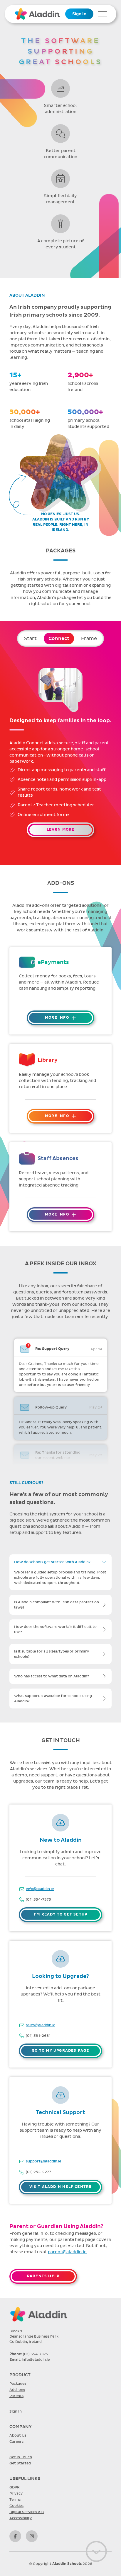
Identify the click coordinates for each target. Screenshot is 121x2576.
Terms (15, 2500)
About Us (18, 2435)
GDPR (15, 2487)
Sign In (79, 14)
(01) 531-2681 (38, 2036)
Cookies (16, 2506)
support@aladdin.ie (43, 2161)
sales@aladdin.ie (41, 2025)
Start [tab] (30, 639)
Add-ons (17, 2390)
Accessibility (21, 2518)
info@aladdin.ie (40, 1889)
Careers (16, 2442)
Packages (18, 2384)
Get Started (20, 2463)
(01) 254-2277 (38, 2172)
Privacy (16, 2493)
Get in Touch (21, 2457)
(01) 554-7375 (38, 1899)
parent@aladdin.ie (67, 2252)
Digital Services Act (27, 2512)
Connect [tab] (59, 639)
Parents (16, 2396)
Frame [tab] (89, 639)
